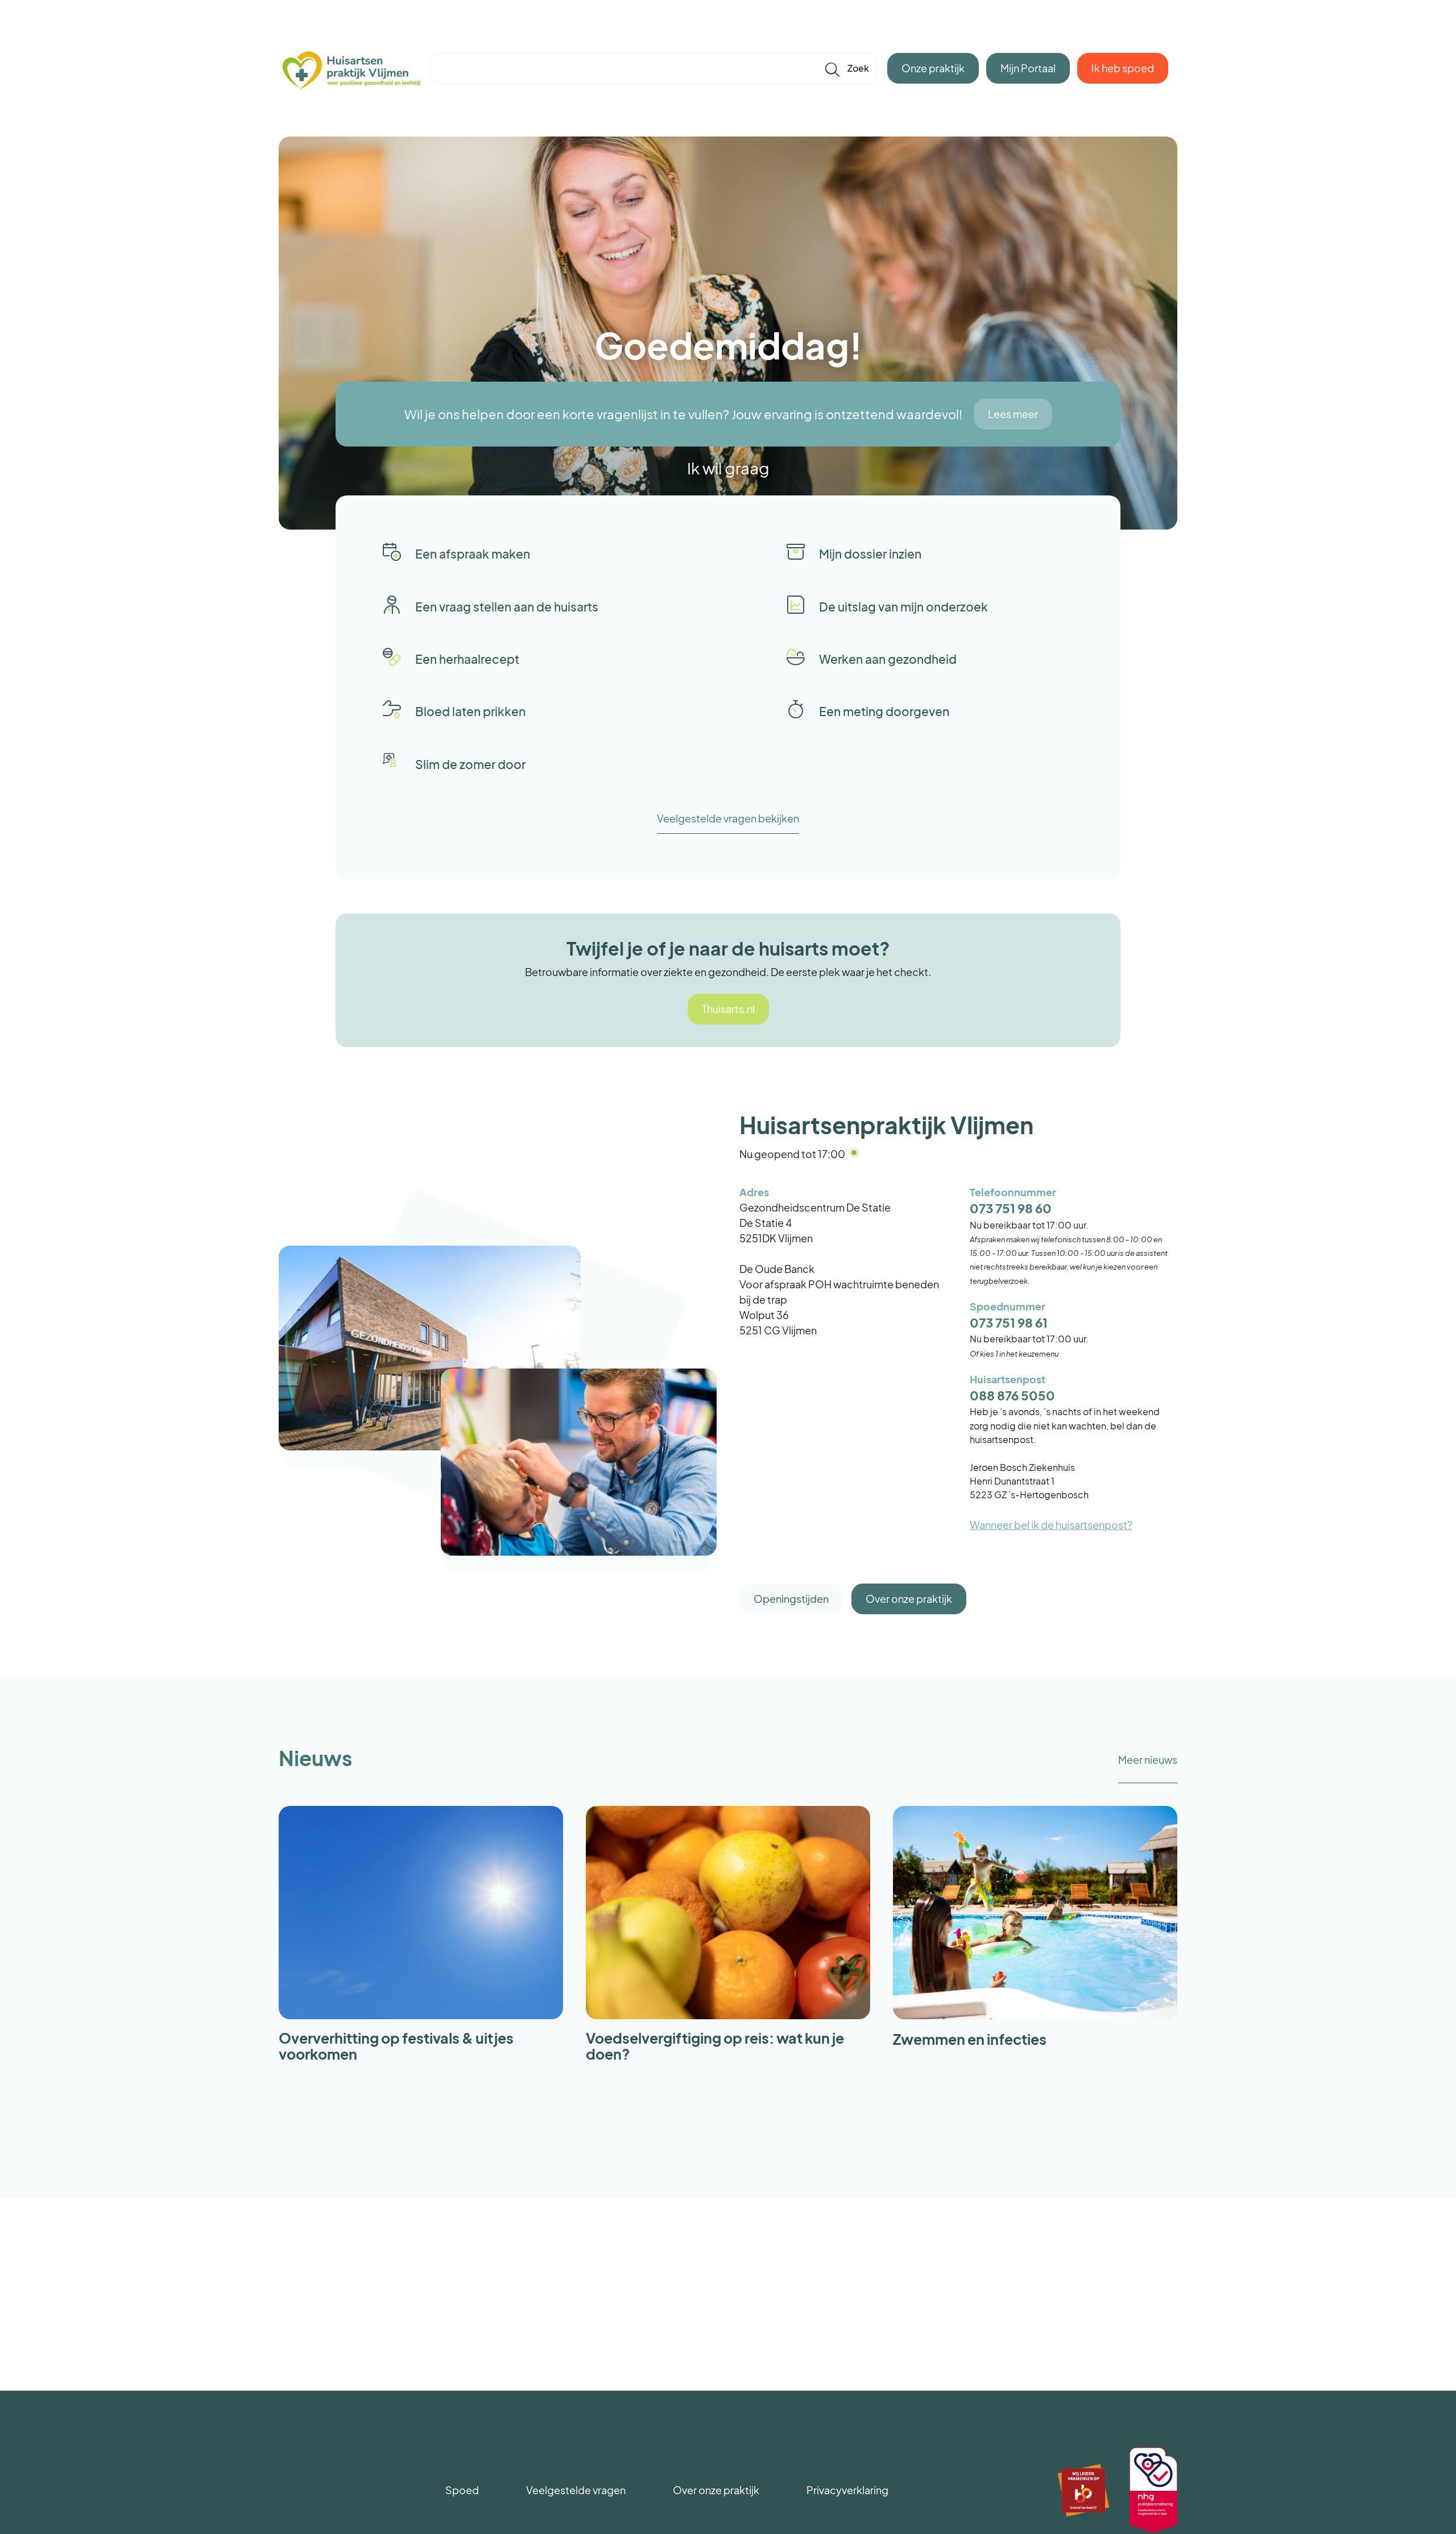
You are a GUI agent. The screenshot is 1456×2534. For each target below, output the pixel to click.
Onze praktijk (933, 68)
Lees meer (1013, 414)
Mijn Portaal (1028, 68)
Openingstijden (791, 1599)
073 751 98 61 (1009, 1323)
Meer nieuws (1148, 1760)
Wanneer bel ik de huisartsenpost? (1051, 1525)
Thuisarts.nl (728, 1009)
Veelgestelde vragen (576, 2490)
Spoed (462, 2490)
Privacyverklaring (847, 2490)
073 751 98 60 (1011, 1208)
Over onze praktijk (909, 1599)
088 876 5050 (1012, 1396)
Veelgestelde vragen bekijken (728, 818)
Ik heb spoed (1123, 68)
